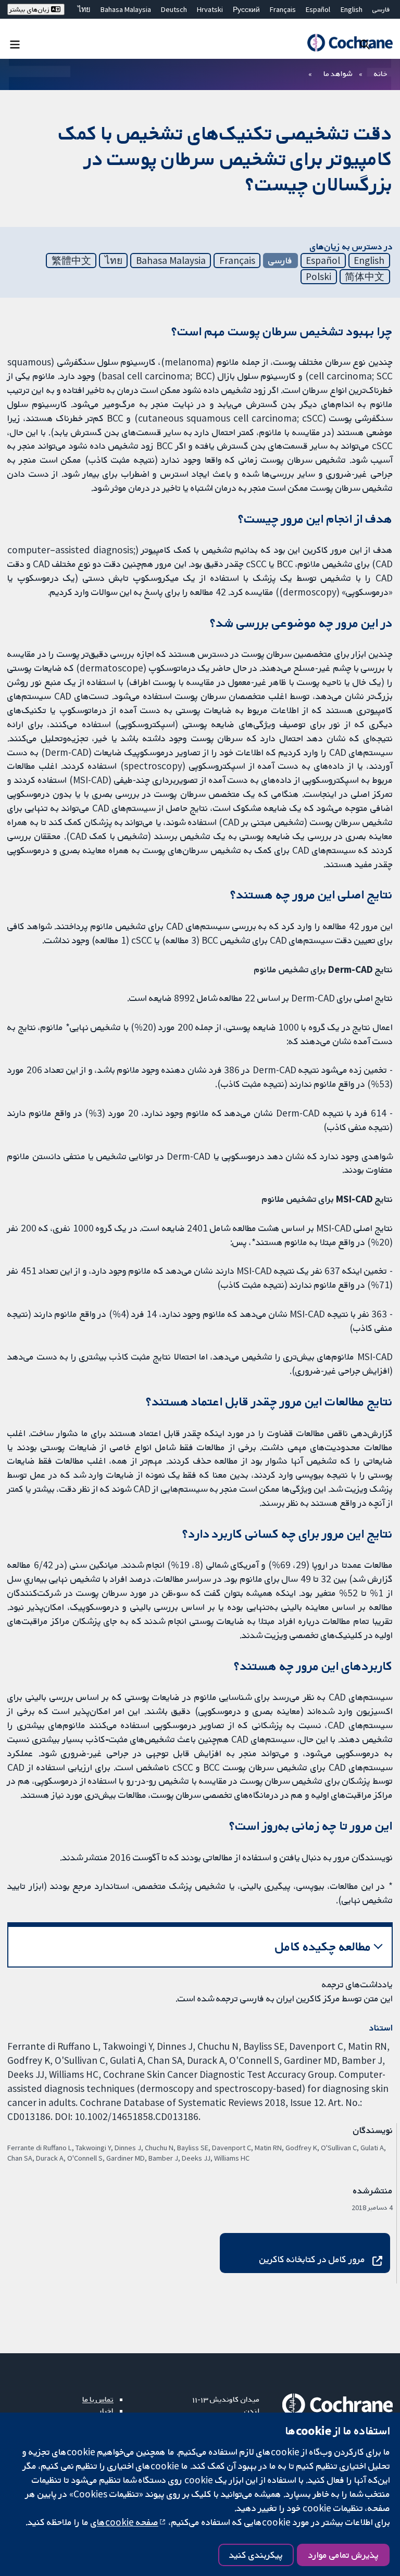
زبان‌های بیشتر (30, 9)
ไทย (84, 9)
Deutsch (174, 9)
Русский (246, 9)
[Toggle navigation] (15, 44)
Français (283, 9)
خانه (381, 73)
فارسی (381, 9)
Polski (318, 276)
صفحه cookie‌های (124, 2522)
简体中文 (365, 276)
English (352, 9)
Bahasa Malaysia (126, 9)
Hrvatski (210, 9)
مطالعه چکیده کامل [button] (323, 1946)
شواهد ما (338, 73)
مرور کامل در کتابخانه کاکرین (312, 2259)
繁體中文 (71, 260)
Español (318, 9)
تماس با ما (98, 2399)
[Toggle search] (365, 44)
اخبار (106, 2410)
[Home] (350, 43)
